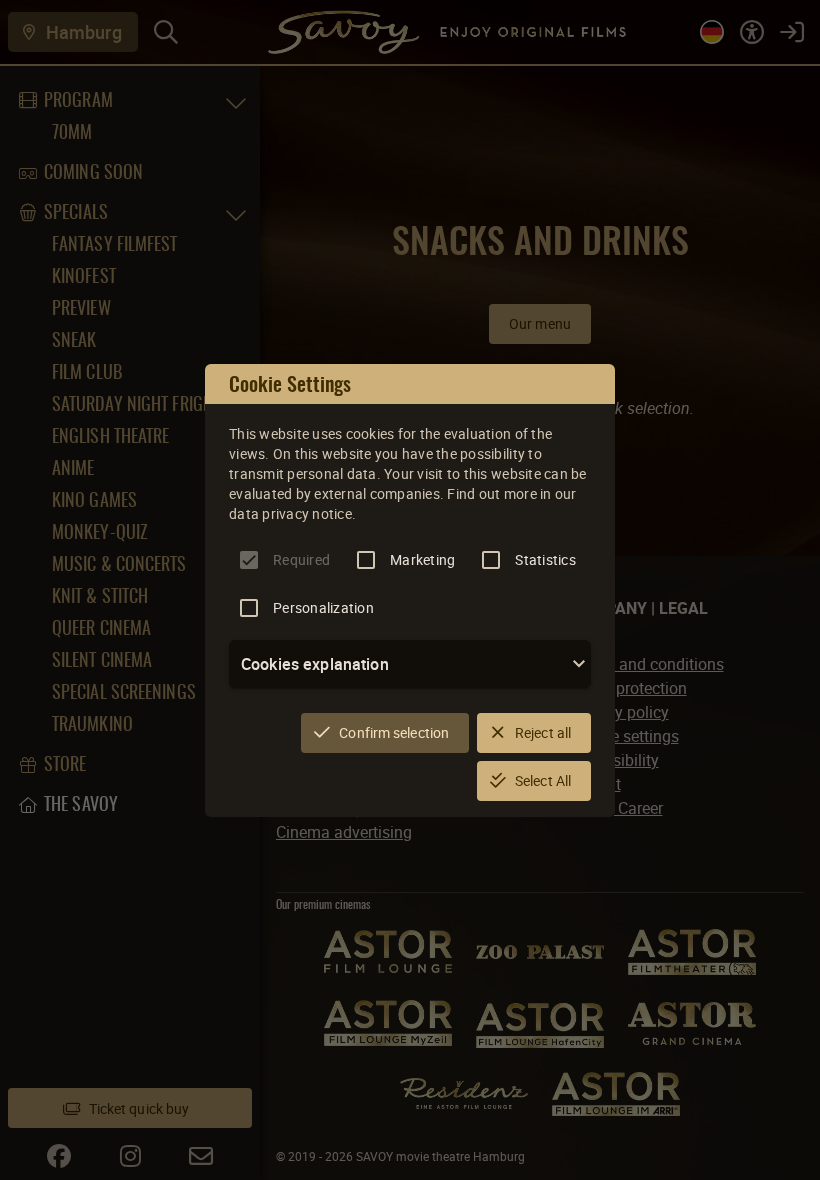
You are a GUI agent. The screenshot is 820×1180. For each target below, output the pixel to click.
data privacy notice (290, 513)
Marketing (422, 559)
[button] (410, 664)
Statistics (545, 559)
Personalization (323, 607)
